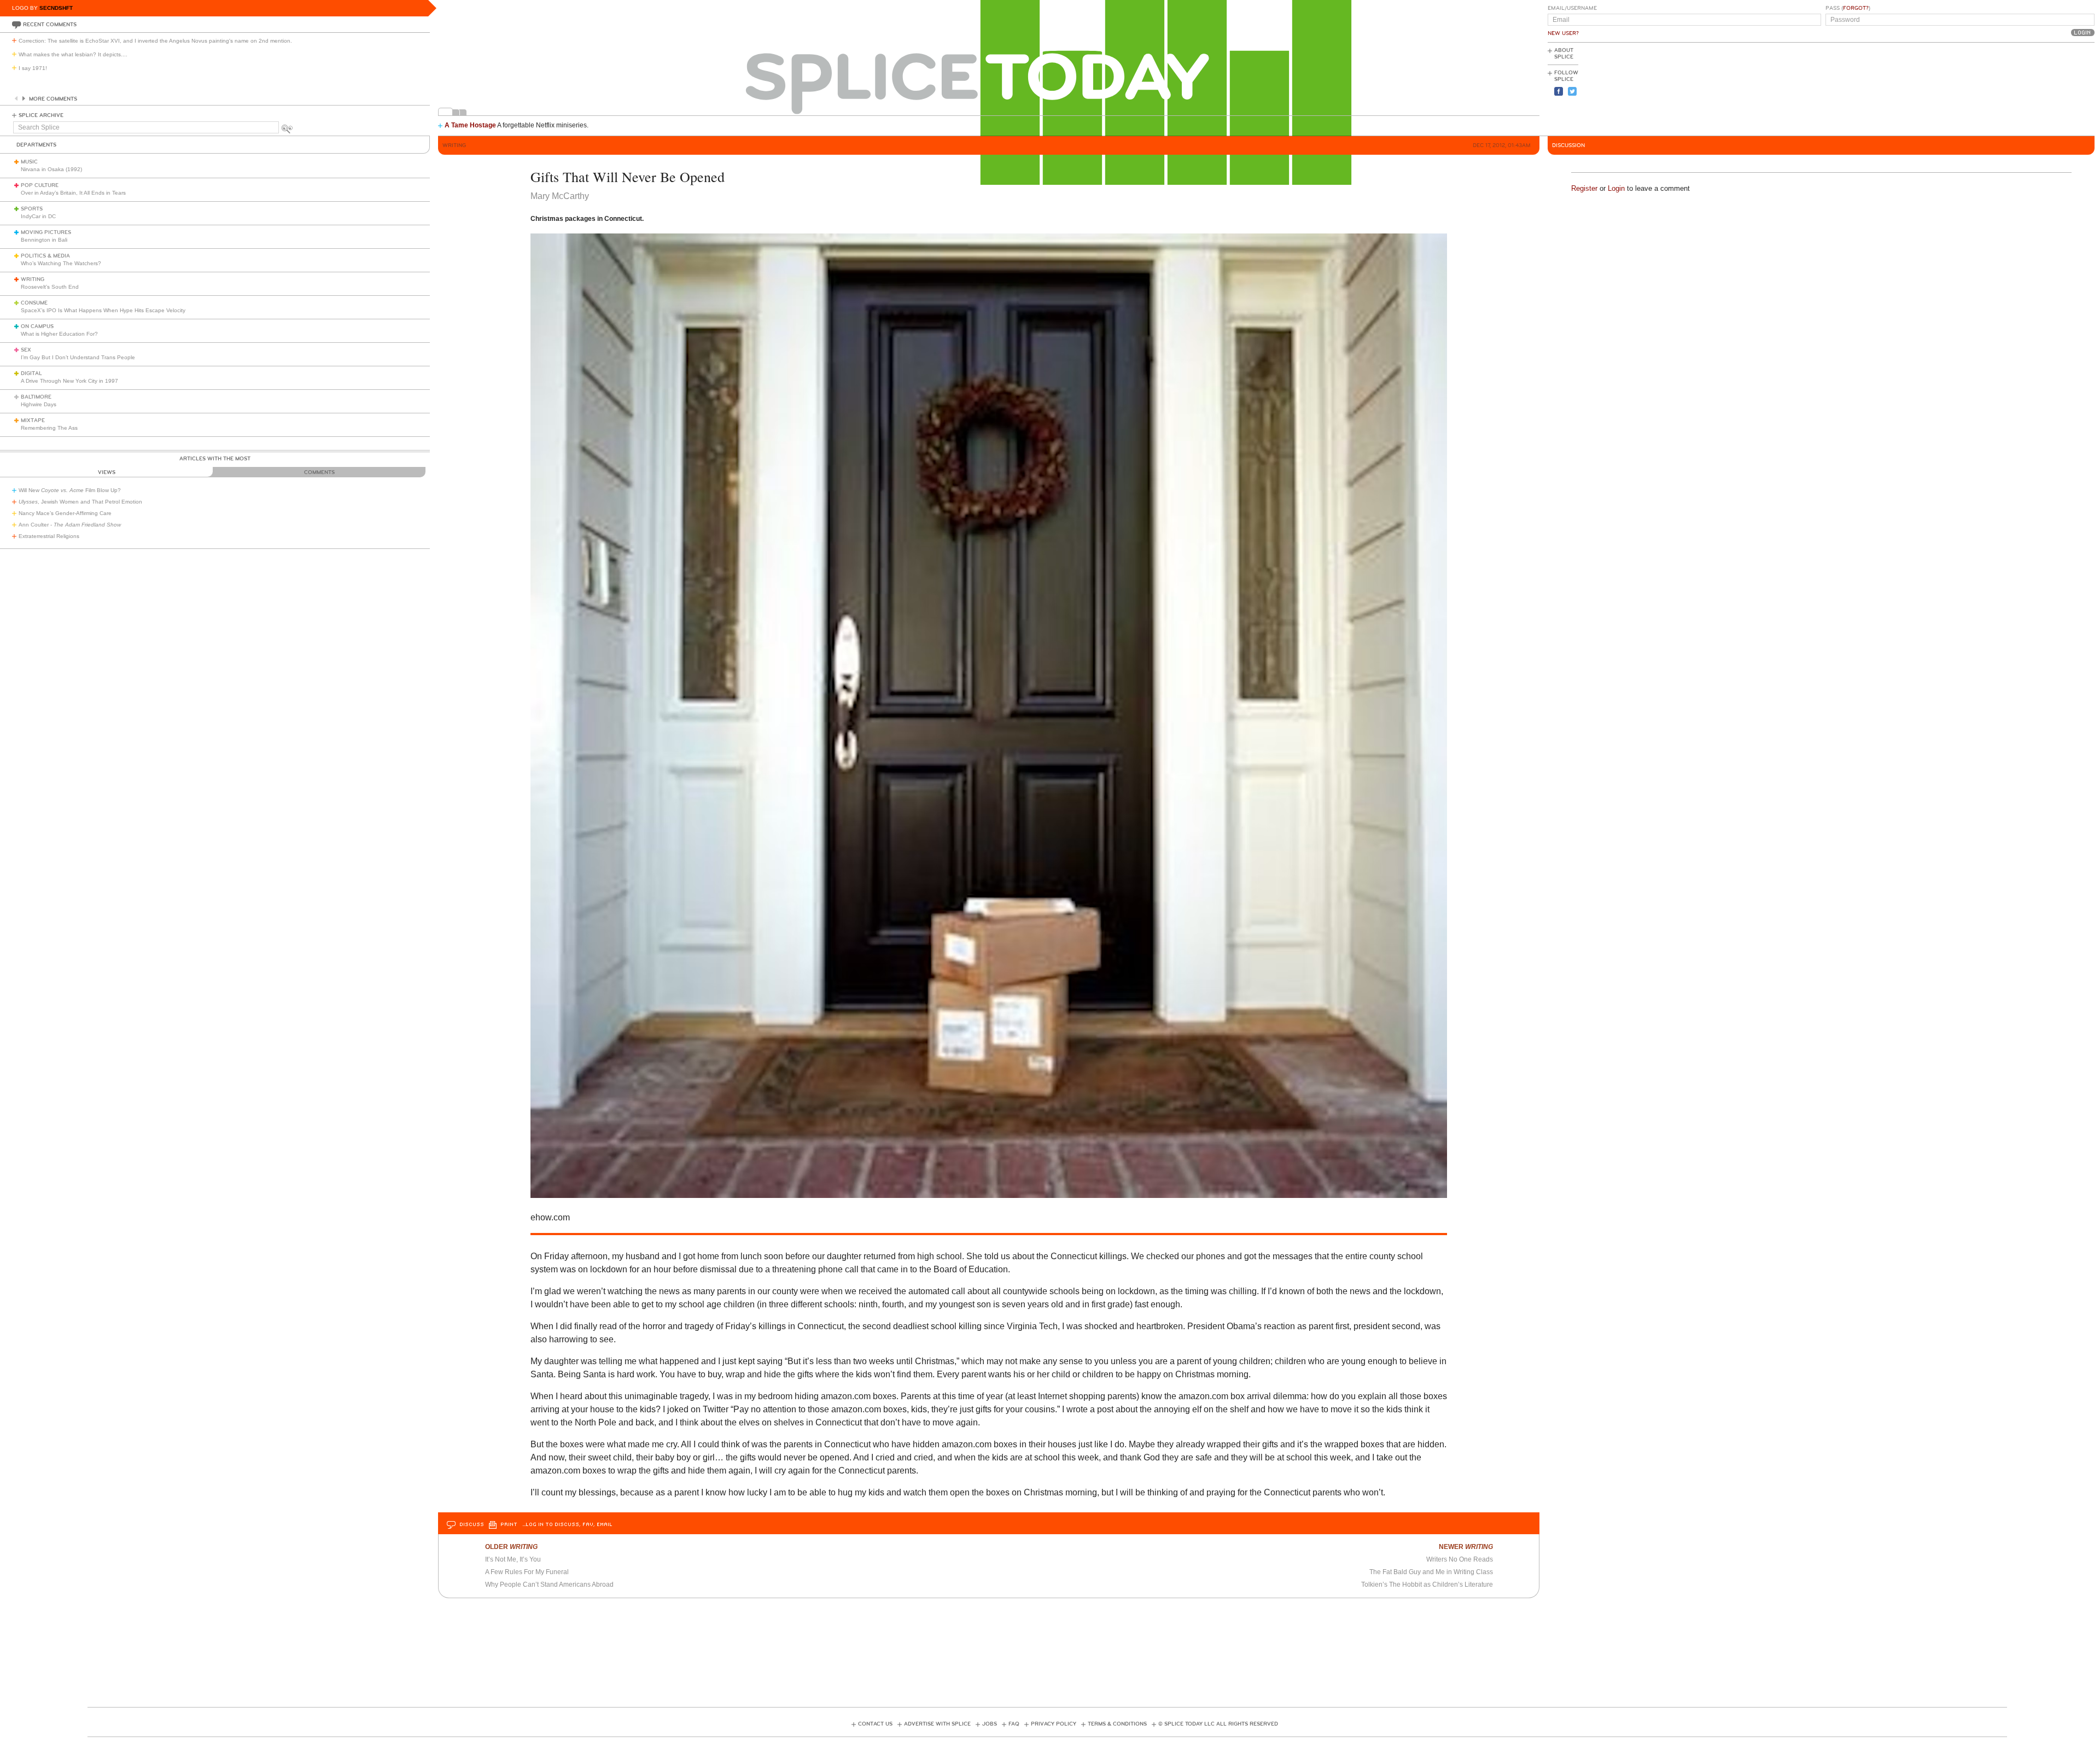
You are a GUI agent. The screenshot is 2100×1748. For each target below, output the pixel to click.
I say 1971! (33, 68)
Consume (34, 303)
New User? (1563, 33)
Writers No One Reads (1460, 1559)
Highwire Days (39, 404)
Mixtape (33, 420)
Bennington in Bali (44, 240)
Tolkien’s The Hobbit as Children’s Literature (1427, 1585)
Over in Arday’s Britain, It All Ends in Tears (73, 193)
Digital (31, 373)
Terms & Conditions (1117, 1724)
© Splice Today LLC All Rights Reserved (1218, 1724)
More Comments (53, 99)
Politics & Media (45, 256)
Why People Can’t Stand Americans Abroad (549, 1585)
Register (1584, 188)
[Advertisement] (2045, 88)
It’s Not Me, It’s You (513, 1559)
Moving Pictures (46, 232)
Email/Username (1572, 8)
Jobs (990, 1724)
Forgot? (1856, 8)
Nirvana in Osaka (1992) (51, 169)
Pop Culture (40, 185)
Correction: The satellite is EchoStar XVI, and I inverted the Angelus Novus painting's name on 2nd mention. (155, 41)
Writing (33, 279)
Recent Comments (50, 25)
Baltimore (36, 397)
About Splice (1564, 54)
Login (1616, 188)
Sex (26, 350)
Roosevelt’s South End (50, 287)
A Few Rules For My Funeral (527, 1572)
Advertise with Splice (937, 1724)
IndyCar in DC (38, 216)
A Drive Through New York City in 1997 (69, 381)
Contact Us (875, 1724)
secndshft (56, 8)
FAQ (1014, 1724)
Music (29, 162)
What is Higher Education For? (59, 334)
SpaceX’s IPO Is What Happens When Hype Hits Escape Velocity (103, 310)
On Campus (37, 326)
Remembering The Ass (49, 428)
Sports (32, 209)
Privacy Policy (1054, 1724)
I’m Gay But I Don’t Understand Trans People (78, 357)
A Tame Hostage (470, 125)
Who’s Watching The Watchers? (61, 263)
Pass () (1848, 8)
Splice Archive (41, 115)
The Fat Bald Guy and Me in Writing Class (1431, 1572)
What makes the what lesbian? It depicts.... (73, 54)
